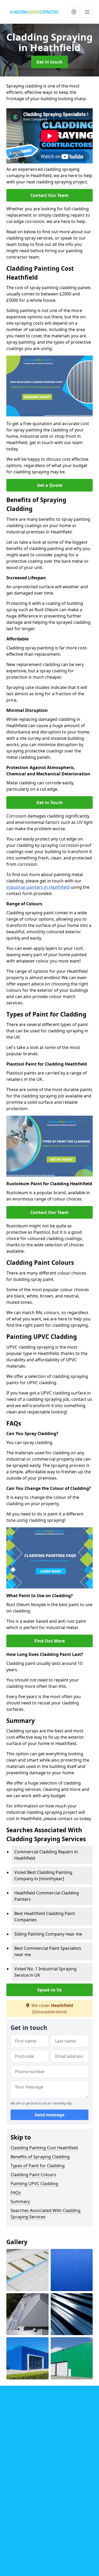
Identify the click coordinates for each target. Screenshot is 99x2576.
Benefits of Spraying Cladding (40, 2157)
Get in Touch (50, 803)
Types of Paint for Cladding (38, 2166)
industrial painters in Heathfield (38, 887)
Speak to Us (49, 1990)
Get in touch (49, 62)
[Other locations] (74, 12)
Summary (20, 2201)
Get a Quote (50, 485)
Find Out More (49, 1641)
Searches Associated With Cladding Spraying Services (46, 2214)
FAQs (16, 2193)
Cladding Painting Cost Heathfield (44, 2148)
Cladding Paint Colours (33, 2175)
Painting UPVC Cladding (34, 2184)
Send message (49, 2115)
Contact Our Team (49, 195)
